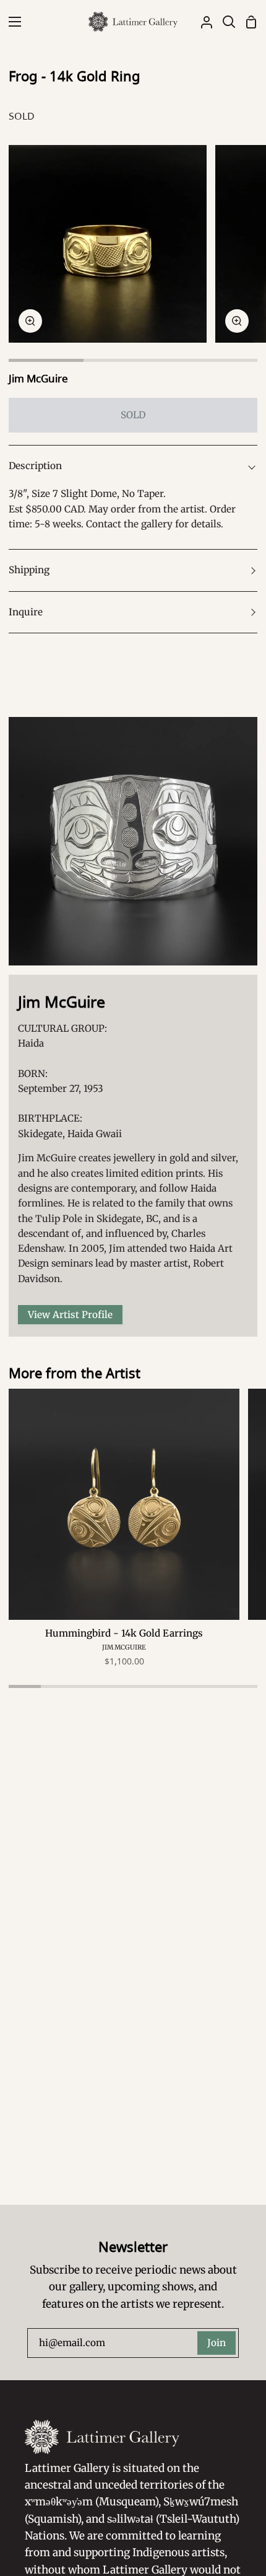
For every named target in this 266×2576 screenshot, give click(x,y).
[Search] (224, 22)
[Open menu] (11, 22)
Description (35, 466)
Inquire (26, 612)
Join (217, 2343)
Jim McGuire (38, 378)
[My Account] (202, 22)
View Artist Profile (70, 1315)
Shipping (29, 570)
